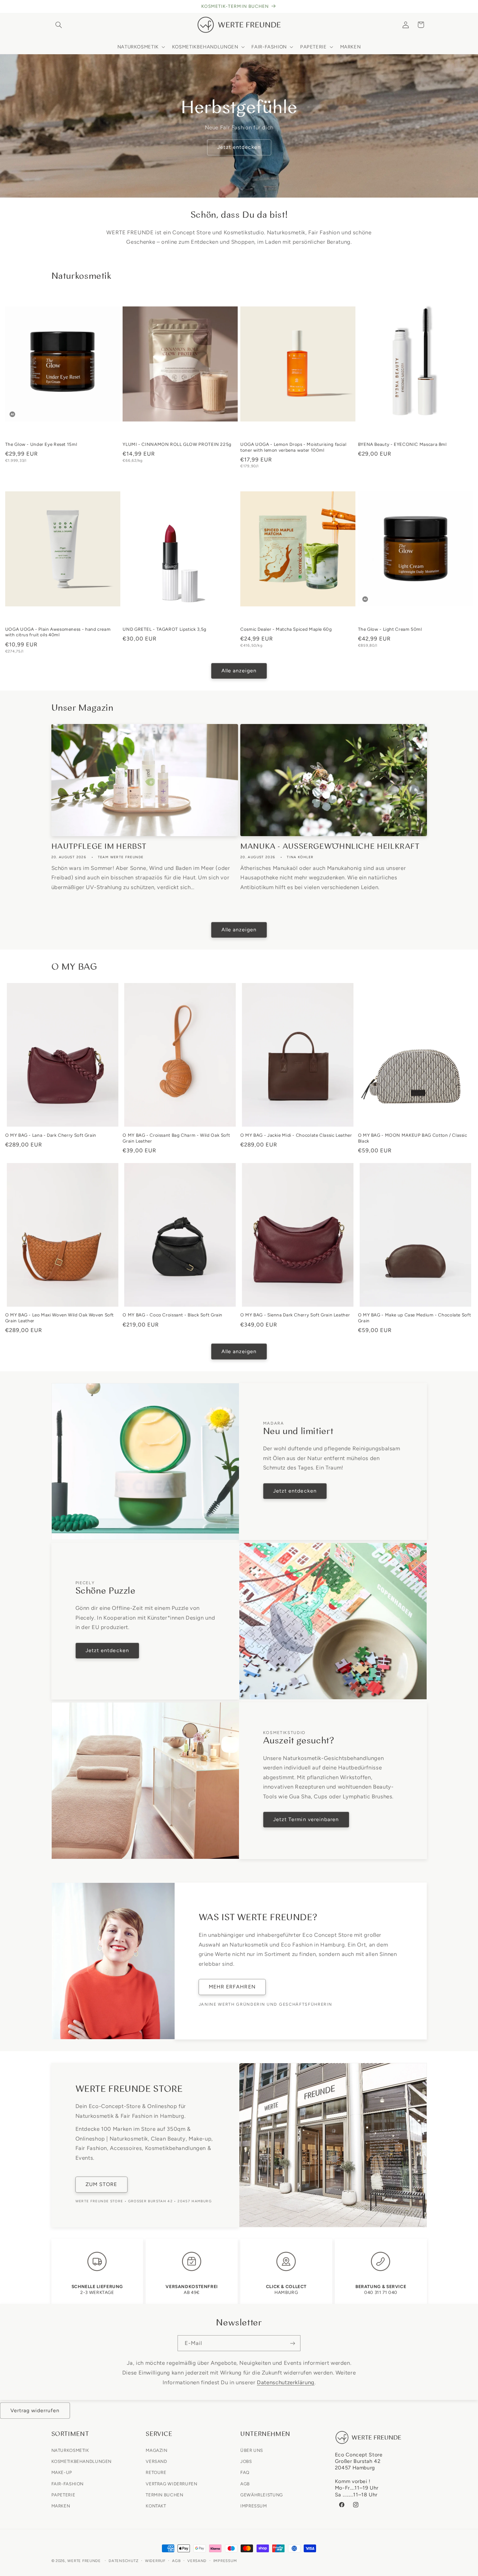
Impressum (225, 2561)
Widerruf (155, 2561)
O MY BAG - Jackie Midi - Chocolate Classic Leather (296, 1135)
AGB (245, 2483)
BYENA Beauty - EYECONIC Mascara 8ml (402, 444)
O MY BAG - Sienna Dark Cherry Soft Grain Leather (295, 1315)
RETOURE (156, 2472)
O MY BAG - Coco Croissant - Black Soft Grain (173, 1315)
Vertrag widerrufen (35, 2410)
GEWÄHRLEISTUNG (262, 2494)
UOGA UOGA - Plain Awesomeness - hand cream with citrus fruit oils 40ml (58, 632)
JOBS (246, 2461)
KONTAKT (156, 2505)
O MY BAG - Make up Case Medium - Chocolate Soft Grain (415, 1318)
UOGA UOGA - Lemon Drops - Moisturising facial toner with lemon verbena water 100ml (293, 447)
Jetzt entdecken (239, 147)
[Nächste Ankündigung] (425, 6)
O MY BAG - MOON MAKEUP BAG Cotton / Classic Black (413, 1138)
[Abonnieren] (293, 2343)
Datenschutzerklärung (286, 2382)
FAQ (245, 2472)
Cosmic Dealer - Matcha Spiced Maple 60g (286, 629)
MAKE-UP (62, 2472)
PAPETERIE (63, 2494)
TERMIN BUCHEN (164, 2494)
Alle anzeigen (239, 671)
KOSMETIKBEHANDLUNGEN (82, 2461)
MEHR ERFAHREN (232, 1987)
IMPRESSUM (254, 2505)
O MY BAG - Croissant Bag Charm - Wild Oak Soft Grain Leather (176, 1138)
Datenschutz (123, 2561)
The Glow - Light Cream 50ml (390, 629)
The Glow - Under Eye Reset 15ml (41, 444)
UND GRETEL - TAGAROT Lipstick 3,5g (164, 629)
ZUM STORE (101, 2184)
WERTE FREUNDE (84, 2561)
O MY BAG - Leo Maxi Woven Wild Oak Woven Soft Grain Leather (60, 1318)
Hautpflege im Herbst (99, 847)
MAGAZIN (156, 2450)
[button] (59, 25)
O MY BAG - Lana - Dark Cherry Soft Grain (51, 1135)
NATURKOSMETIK (70, 2450)
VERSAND (156, 2461)
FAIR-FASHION (68, 2483)
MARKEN (61, 2505)
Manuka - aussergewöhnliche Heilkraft (330, 847)
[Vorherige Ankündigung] (53, 6)
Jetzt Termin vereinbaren (306, 1819)
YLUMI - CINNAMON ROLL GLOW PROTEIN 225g (177, 444)
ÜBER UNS (252, 2450)
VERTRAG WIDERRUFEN (171, 2483)
